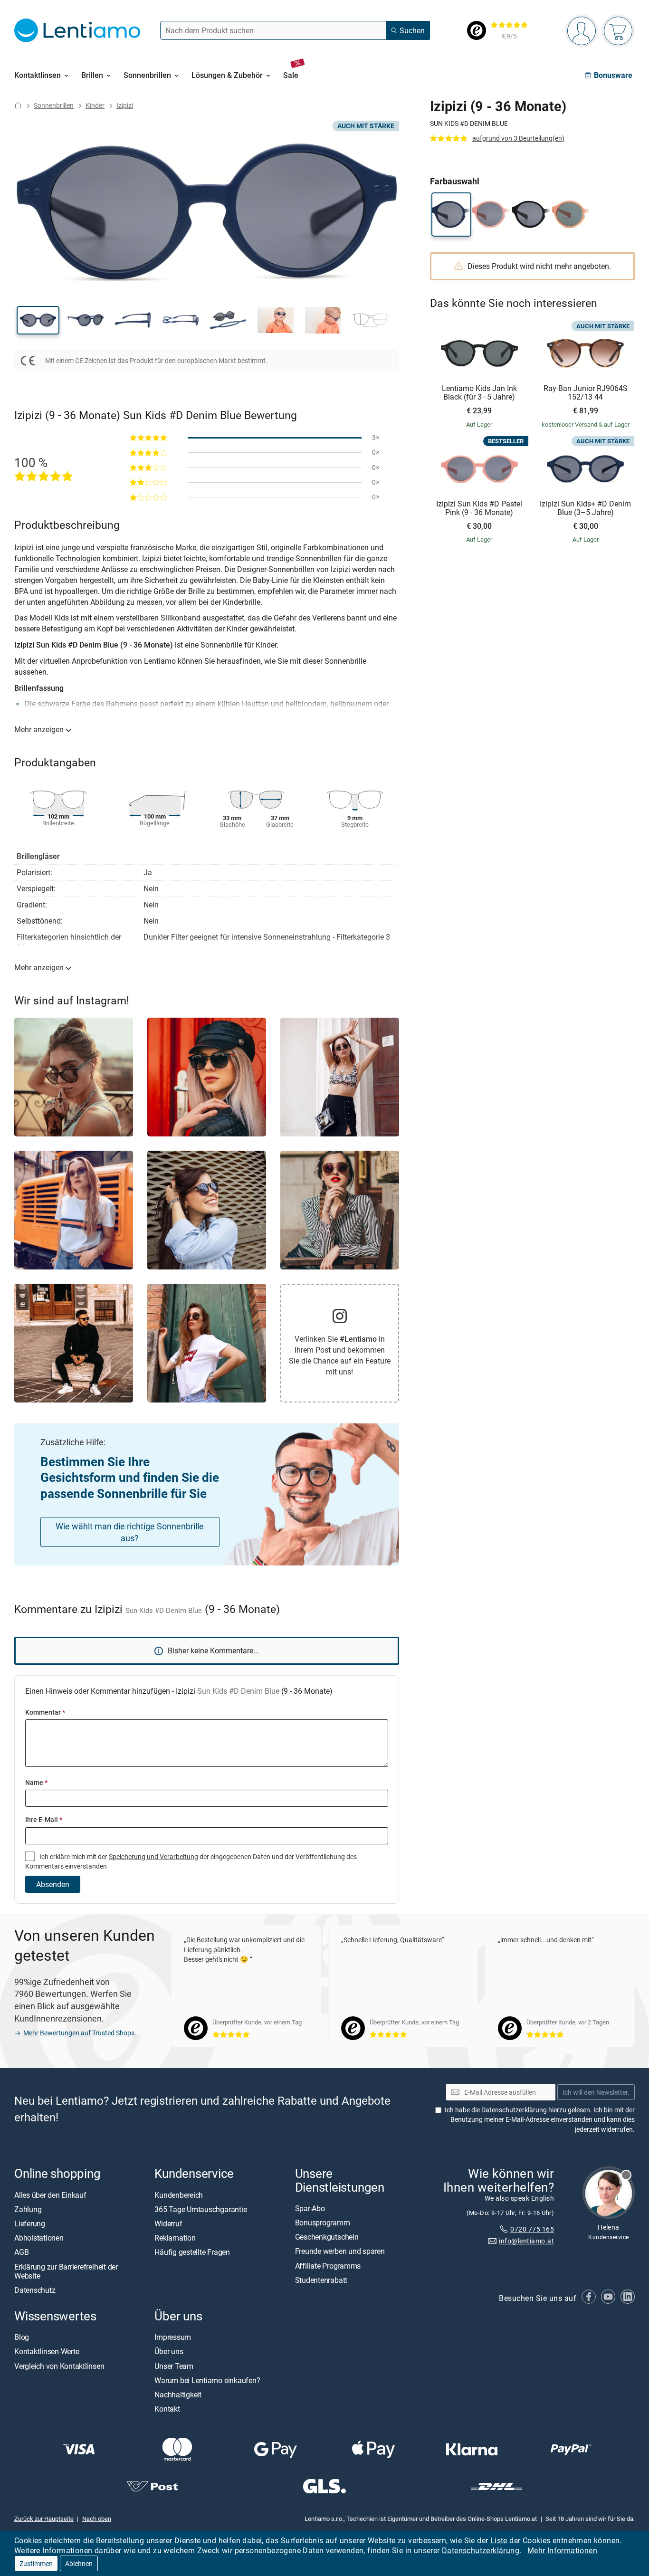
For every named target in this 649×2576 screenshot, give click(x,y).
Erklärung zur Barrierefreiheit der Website (66, 2271)
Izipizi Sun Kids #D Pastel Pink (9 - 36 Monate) (479, 508)
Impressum (173, 2337)
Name (36, 1782)
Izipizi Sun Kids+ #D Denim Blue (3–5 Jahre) (585, 508)
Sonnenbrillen (54, 105)
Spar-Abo (310, 2208)
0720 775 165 (532, 2229)
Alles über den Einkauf (50, 2194)
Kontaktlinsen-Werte (47, 2351)
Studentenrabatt (321, 2280)
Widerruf (168, 2223)
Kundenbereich (179, 2194)
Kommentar (45, 1712)
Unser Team (174, 2366)
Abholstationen (39, 2238)
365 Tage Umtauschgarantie (200, 2209)
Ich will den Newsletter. (596, 2092)
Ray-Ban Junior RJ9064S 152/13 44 (586, 393)
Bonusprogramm (323, 2223)
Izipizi (125, 105)
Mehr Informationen (562, 2550)
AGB (21, 2252)
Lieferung (30, 2223)
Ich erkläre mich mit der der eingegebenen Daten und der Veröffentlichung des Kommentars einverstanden (191, 1861)
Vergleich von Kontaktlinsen (59, 2366)
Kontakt (167, 2409)
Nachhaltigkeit (178, 2395)
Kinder (95, 105)
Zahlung (28, 2209)
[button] (38, 320)
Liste (499, 2540)
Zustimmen (36, 2563)
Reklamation (175, 2238)
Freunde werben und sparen (340, 2251)
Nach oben (97, 2519)
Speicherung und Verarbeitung (153, 1856)
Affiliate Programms (328, 2265)
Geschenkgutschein (327, 2237)
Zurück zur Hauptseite (44, 2519)
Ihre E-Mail (44, 1819)
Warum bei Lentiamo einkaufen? (207, 2380)
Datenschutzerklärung (481, 2550)
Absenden (53, 1884)
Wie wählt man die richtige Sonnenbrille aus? (130, 1532)
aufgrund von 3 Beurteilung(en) (518, 138)
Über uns (169, 2351)
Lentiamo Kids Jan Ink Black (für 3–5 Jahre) (479, 393)
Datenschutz (35, 2290)
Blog (22, 2337)
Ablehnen (79, 2563)
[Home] (18, 105)
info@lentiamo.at (526, 2240)
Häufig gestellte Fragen (192, 2252)
